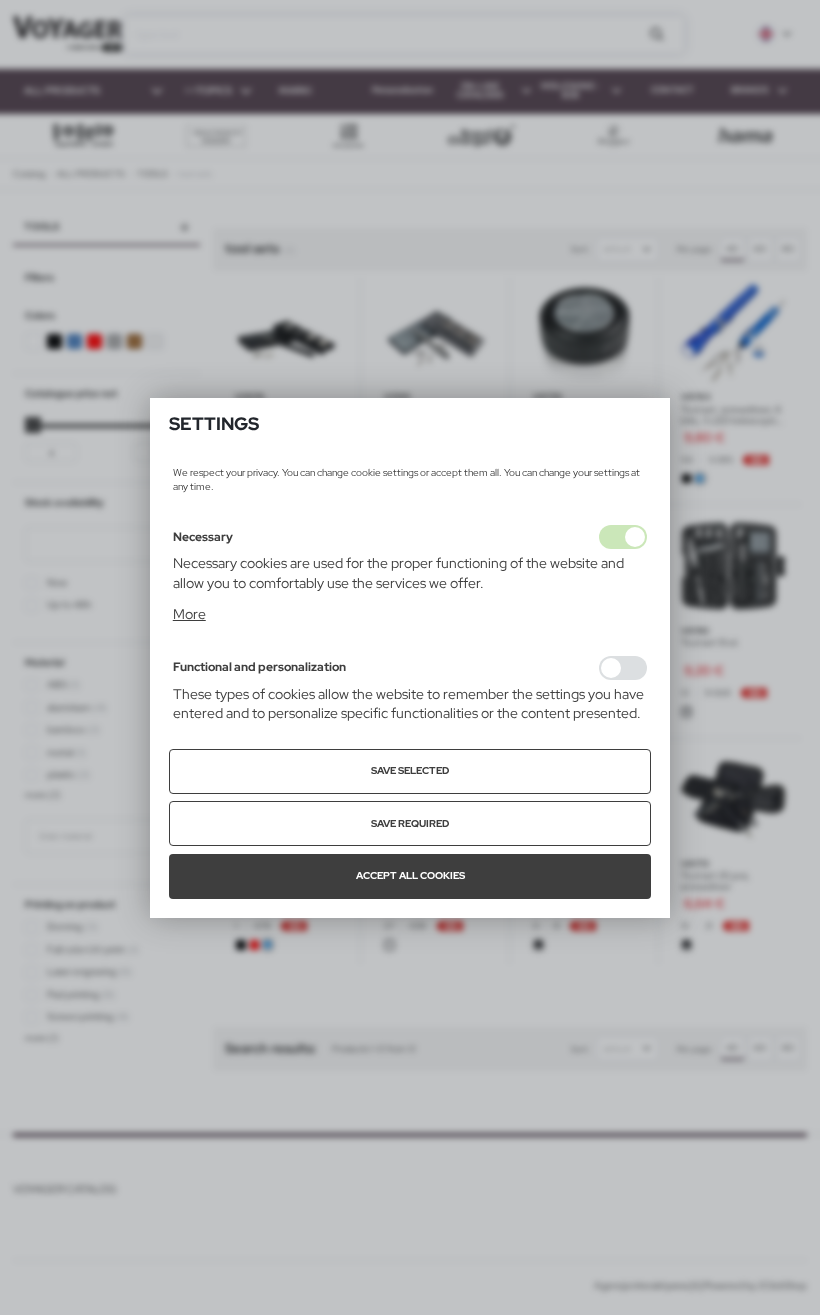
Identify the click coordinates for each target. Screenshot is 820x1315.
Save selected (410, 770)
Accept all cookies (410, 875)
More (189, 614)
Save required (410, 823)
